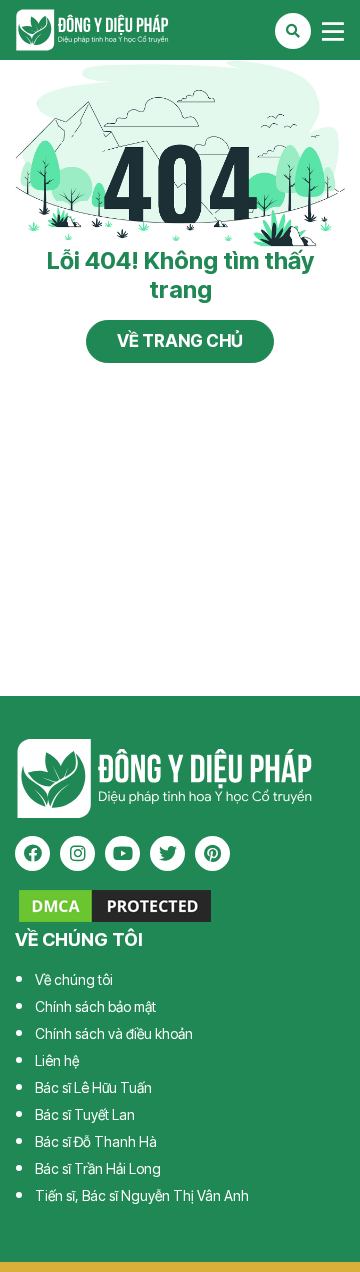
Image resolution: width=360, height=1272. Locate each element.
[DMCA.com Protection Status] (115, 905)
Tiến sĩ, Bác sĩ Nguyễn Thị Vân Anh (142, 1195)
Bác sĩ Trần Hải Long (98, 1168)
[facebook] (32, 853)
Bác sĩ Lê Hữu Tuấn (93, 1087)
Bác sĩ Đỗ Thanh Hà (96, 1141)
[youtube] (122, 853)
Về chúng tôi (74, 979)
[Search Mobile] (293, 31)
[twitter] (167, 853)
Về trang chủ (180, 341)
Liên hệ (57, 1060)
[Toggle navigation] (333, 31)
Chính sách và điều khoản (114, 1033)
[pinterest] (212, 853)
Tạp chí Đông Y (180, 30)
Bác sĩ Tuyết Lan (85, 1114)
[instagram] (77, 853)
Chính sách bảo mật (95, 1006)
